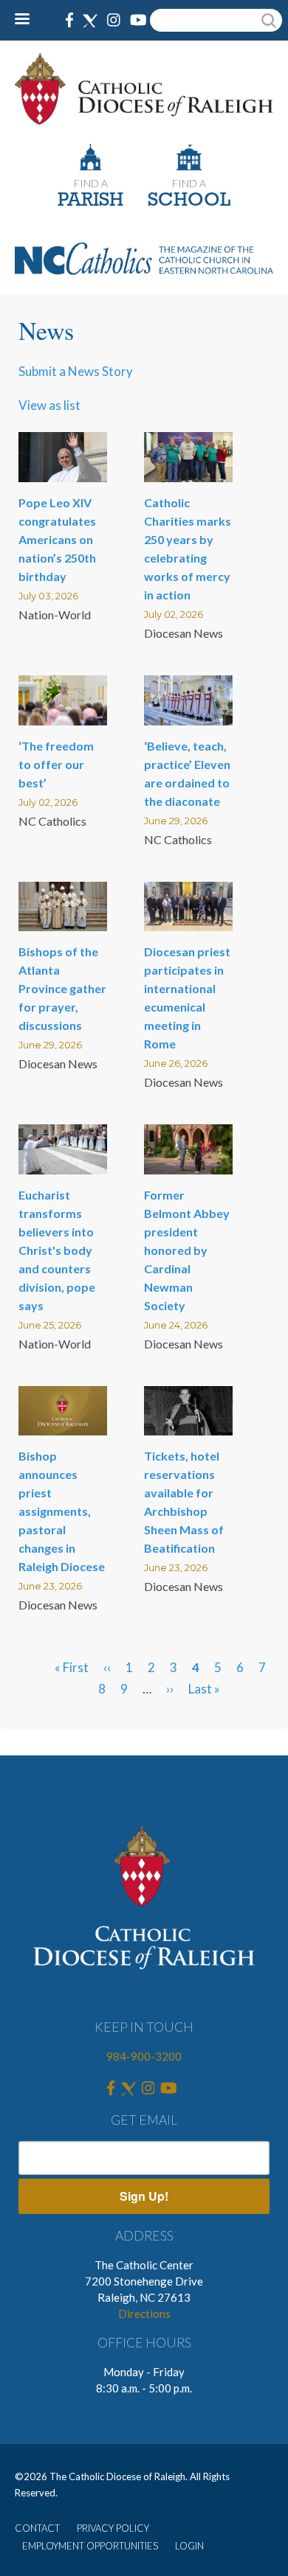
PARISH (90, 201)
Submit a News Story (76, 371)
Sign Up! (144, 2196)
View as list (49, 405)
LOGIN (189, 2546)
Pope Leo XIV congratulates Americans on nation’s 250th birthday (57, 539)
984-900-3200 (144, 2056)
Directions (144, 2314)
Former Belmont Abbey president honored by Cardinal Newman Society (187, 1250)
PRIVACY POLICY (113, 2528)
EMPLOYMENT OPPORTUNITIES (90, 2546)
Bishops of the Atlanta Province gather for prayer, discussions (62, 988)
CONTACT (37, 2528)
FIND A (91, 183)
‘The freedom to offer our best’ (56, 764)
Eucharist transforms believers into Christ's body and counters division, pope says (57, 1250)
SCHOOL (189, 201)
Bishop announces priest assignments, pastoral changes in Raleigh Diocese (62, 1511)
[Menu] (28, 20)
